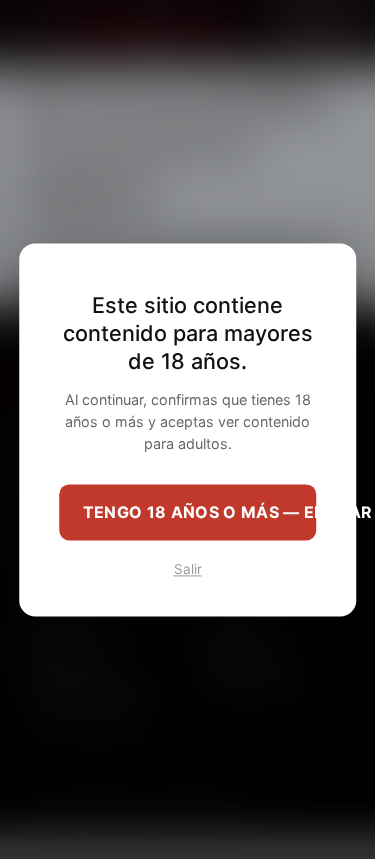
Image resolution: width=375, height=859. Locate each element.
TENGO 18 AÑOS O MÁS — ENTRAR (200, 512)
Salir (188, 569)
